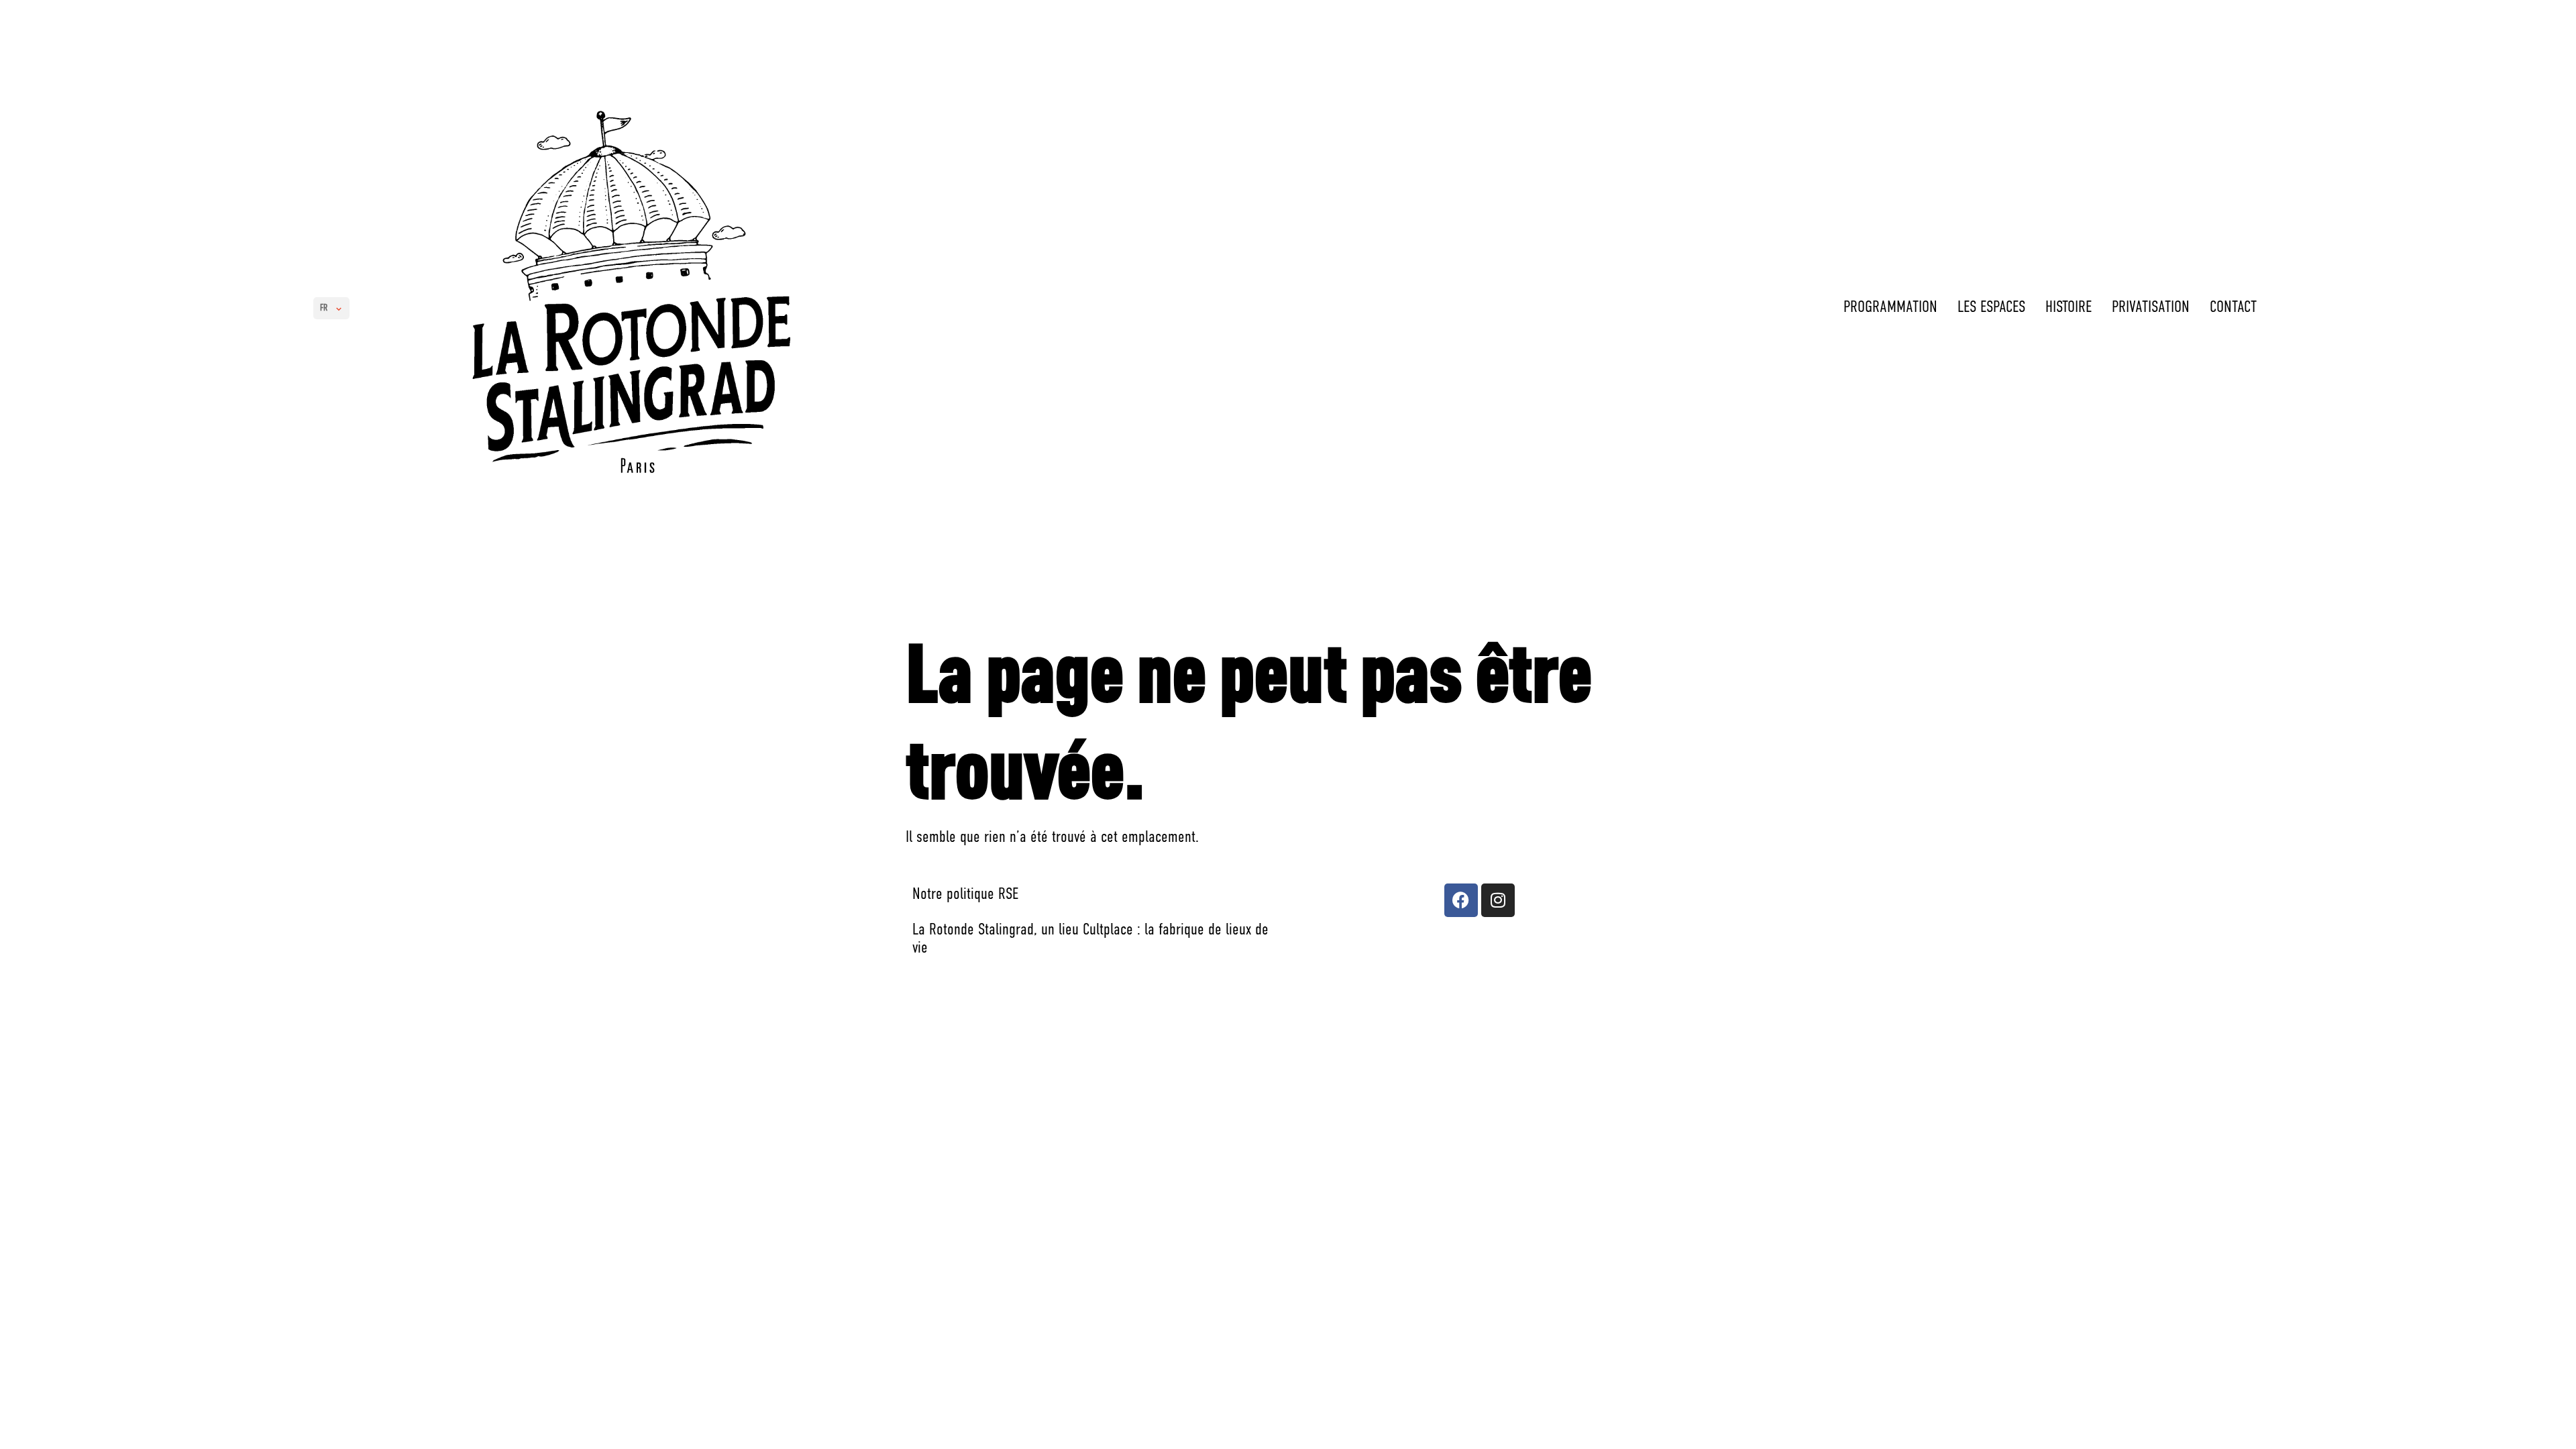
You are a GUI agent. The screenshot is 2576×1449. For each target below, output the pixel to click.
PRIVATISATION (2151, 308)
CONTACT (2233, 308)
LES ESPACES (1991, 308)
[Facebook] (1461, 900)
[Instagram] (1498, 900)
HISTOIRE (2069, 308)
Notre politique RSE (965, 895)
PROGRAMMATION (1890, 308)
